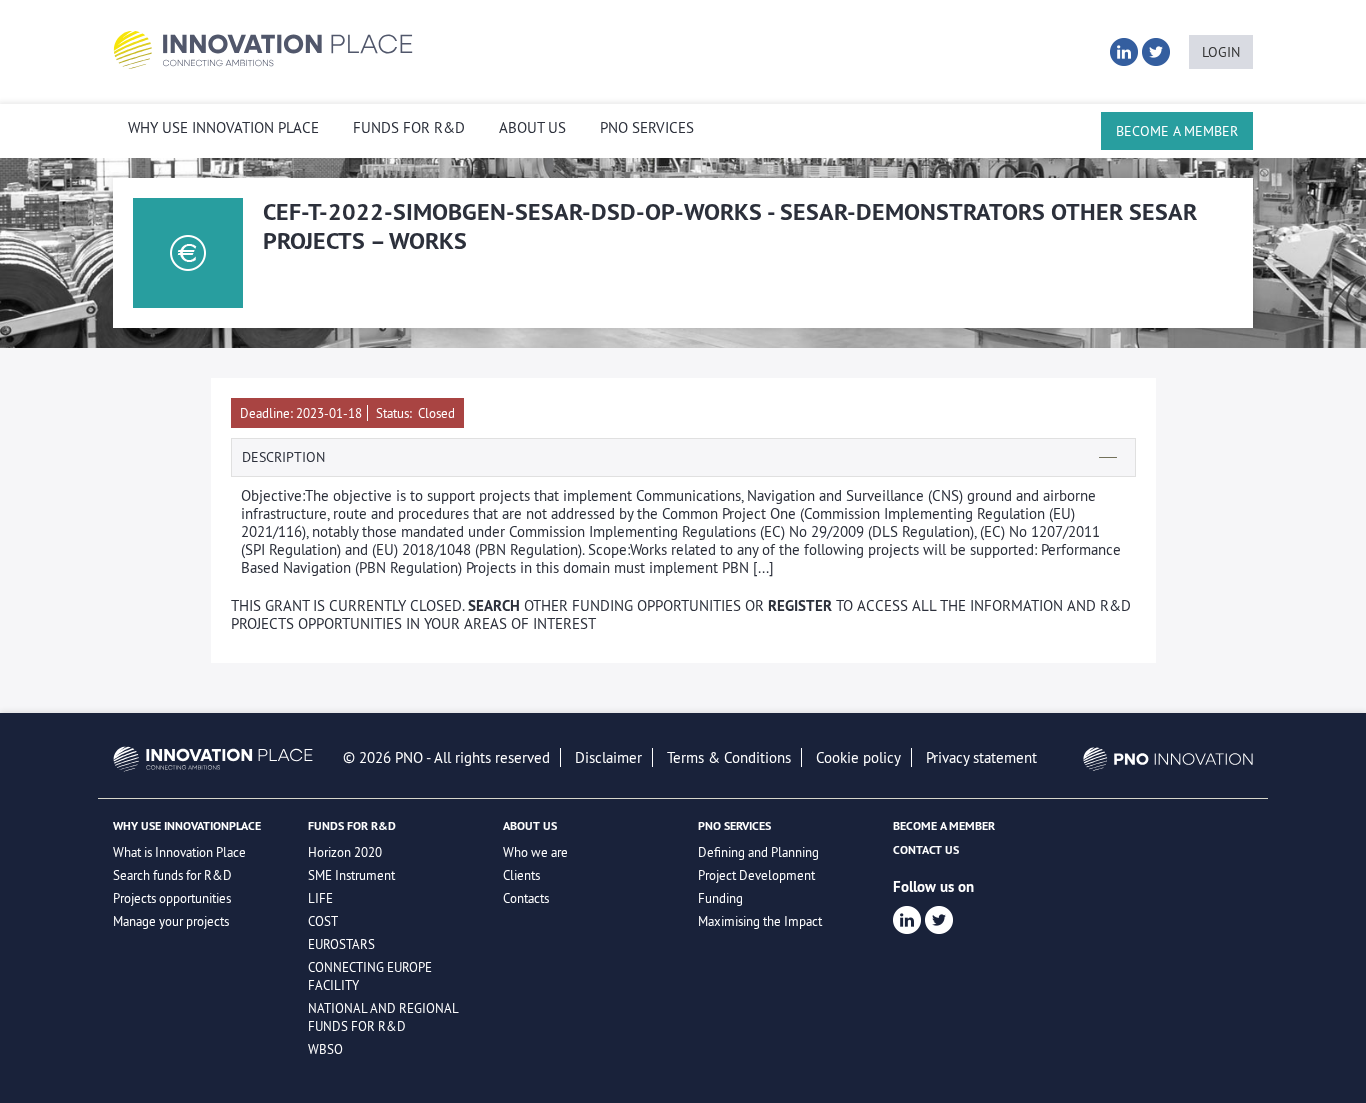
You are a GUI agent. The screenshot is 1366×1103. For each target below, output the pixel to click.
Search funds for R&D (172, 875)
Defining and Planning (758, 852)
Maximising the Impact (760, 921)
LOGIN (1221, 52)
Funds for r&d (409, 128)
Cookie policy (858, 757)
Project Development (756, 875)
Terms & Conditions (729, 757)
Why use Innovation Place (223, 128)
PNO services (647, 128)
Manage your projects (171, 921)
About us (532, 128)
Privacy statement (981, 757)
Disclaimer (608, 757)
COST (323, 921)
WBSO (325, 1049)
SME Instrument (351, 875)
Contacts (526, 898)
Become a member (1177, 131)
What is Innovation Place (179, 852)
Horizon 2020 (345, 852)
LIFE (320, 898)
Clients (521, 875)
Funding (720, 898)
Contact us (926, 850)
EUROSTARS (341, 944)
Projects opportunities (172, 898)
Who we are (535, 852)
